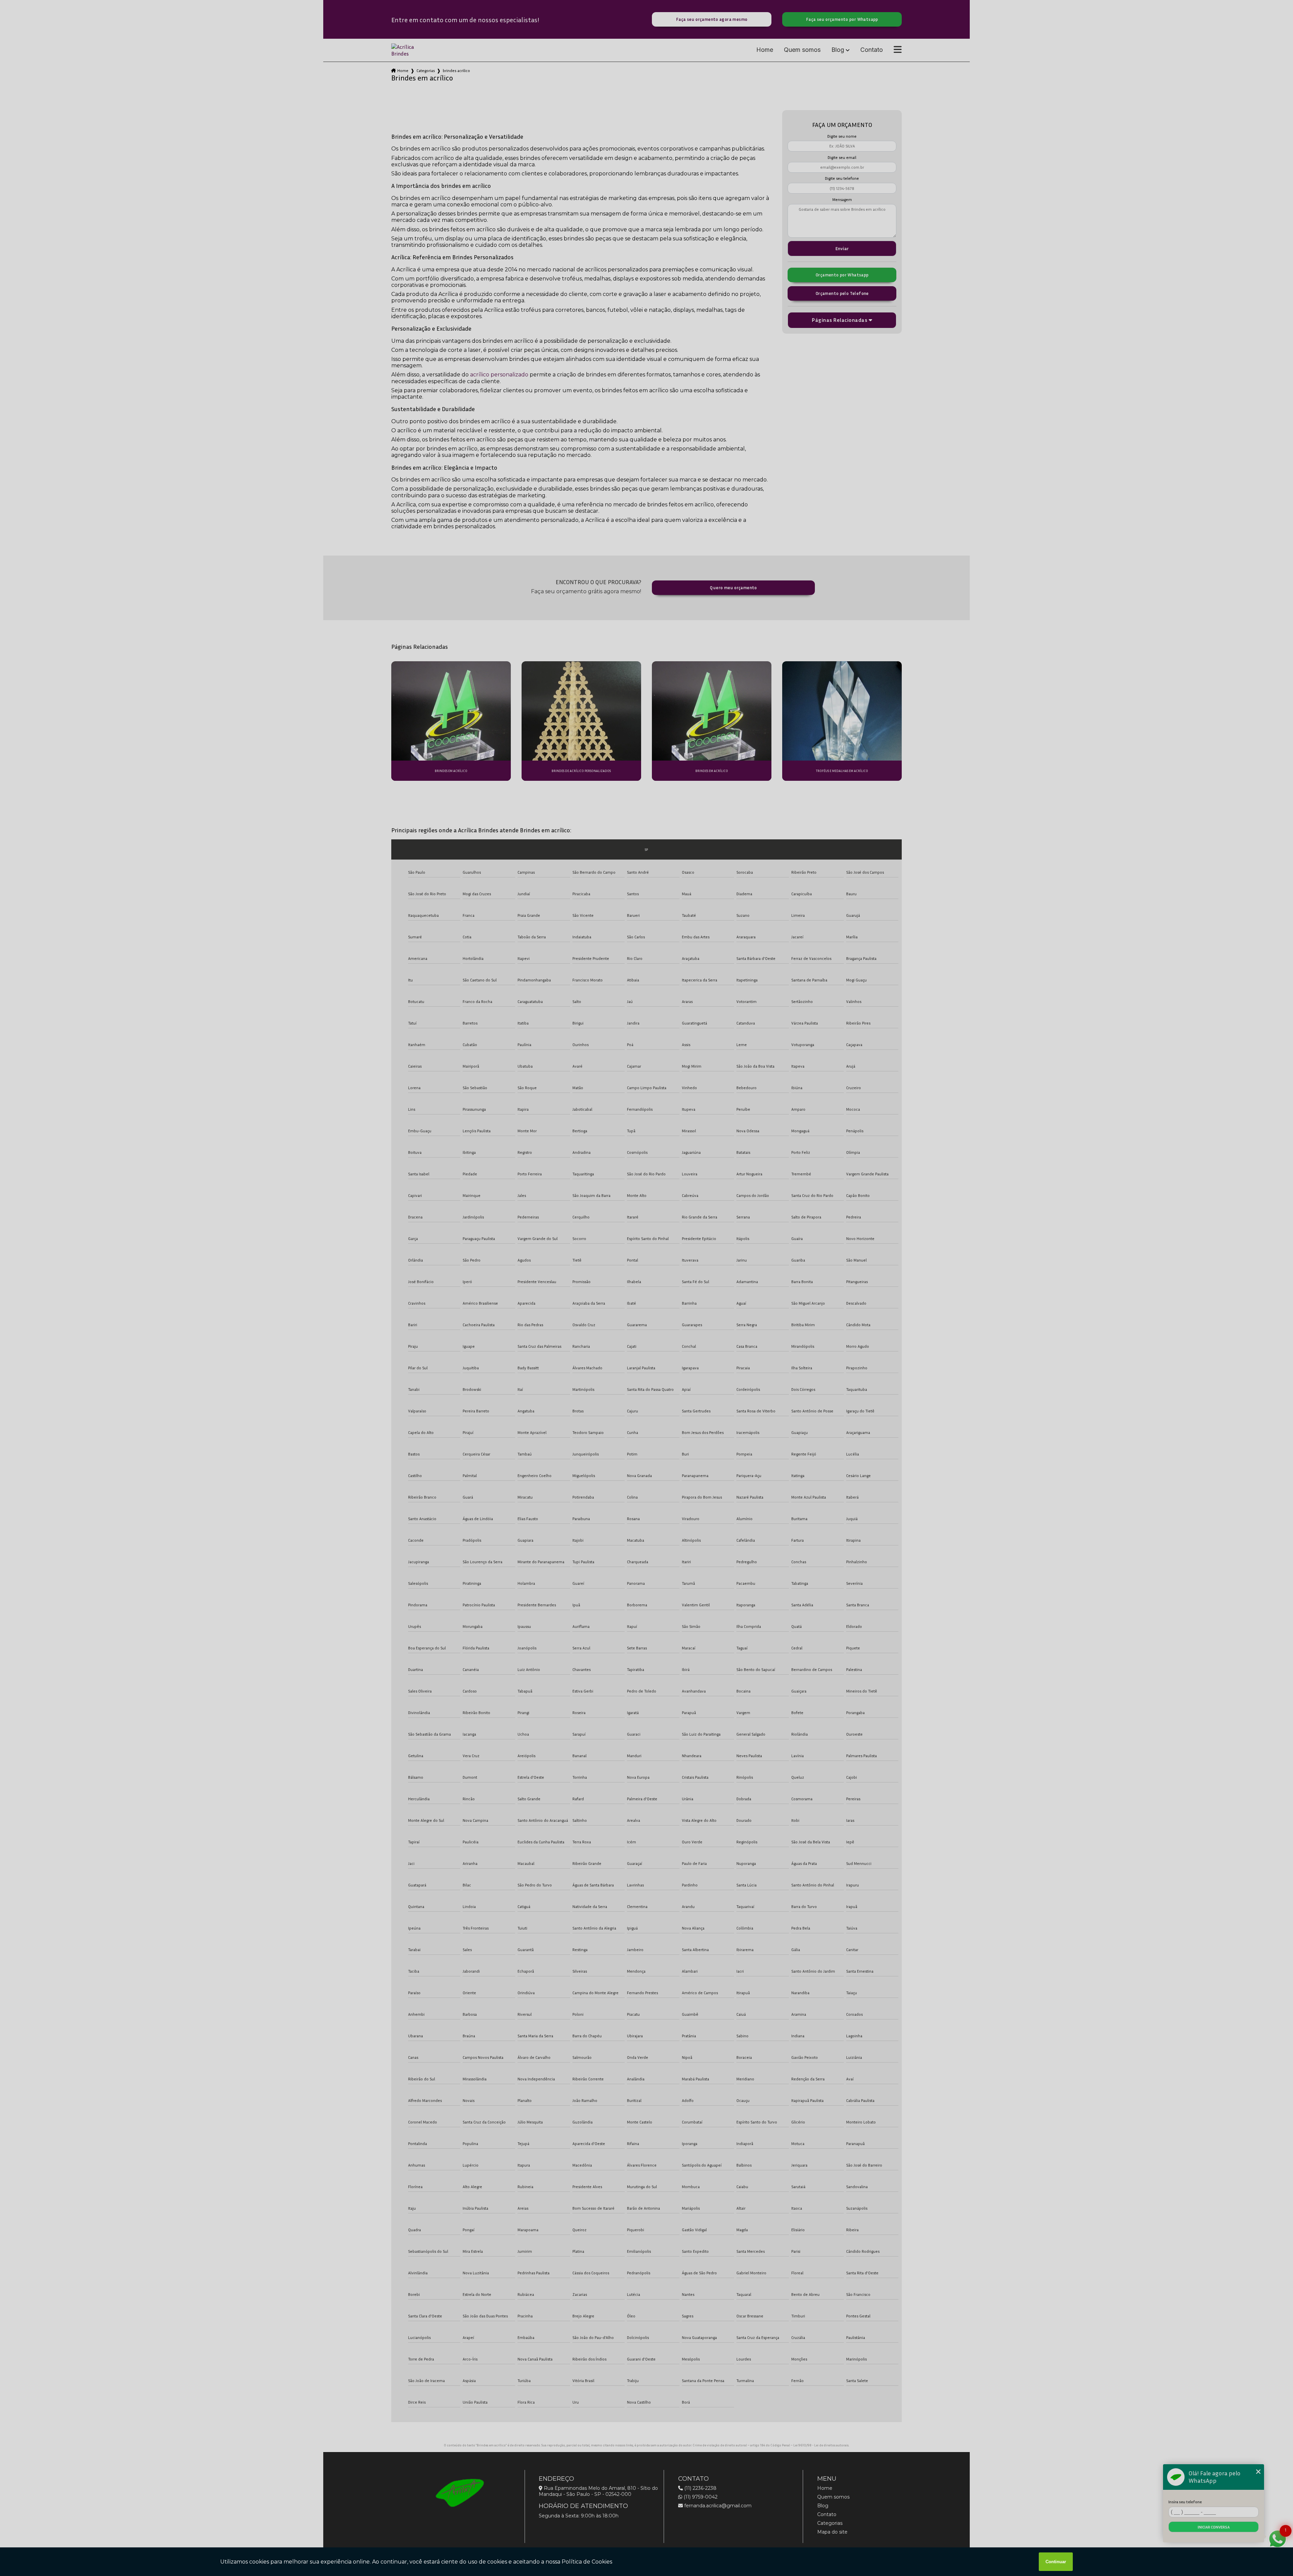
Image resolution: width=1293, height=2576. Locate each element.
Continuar (1056, 2562)
